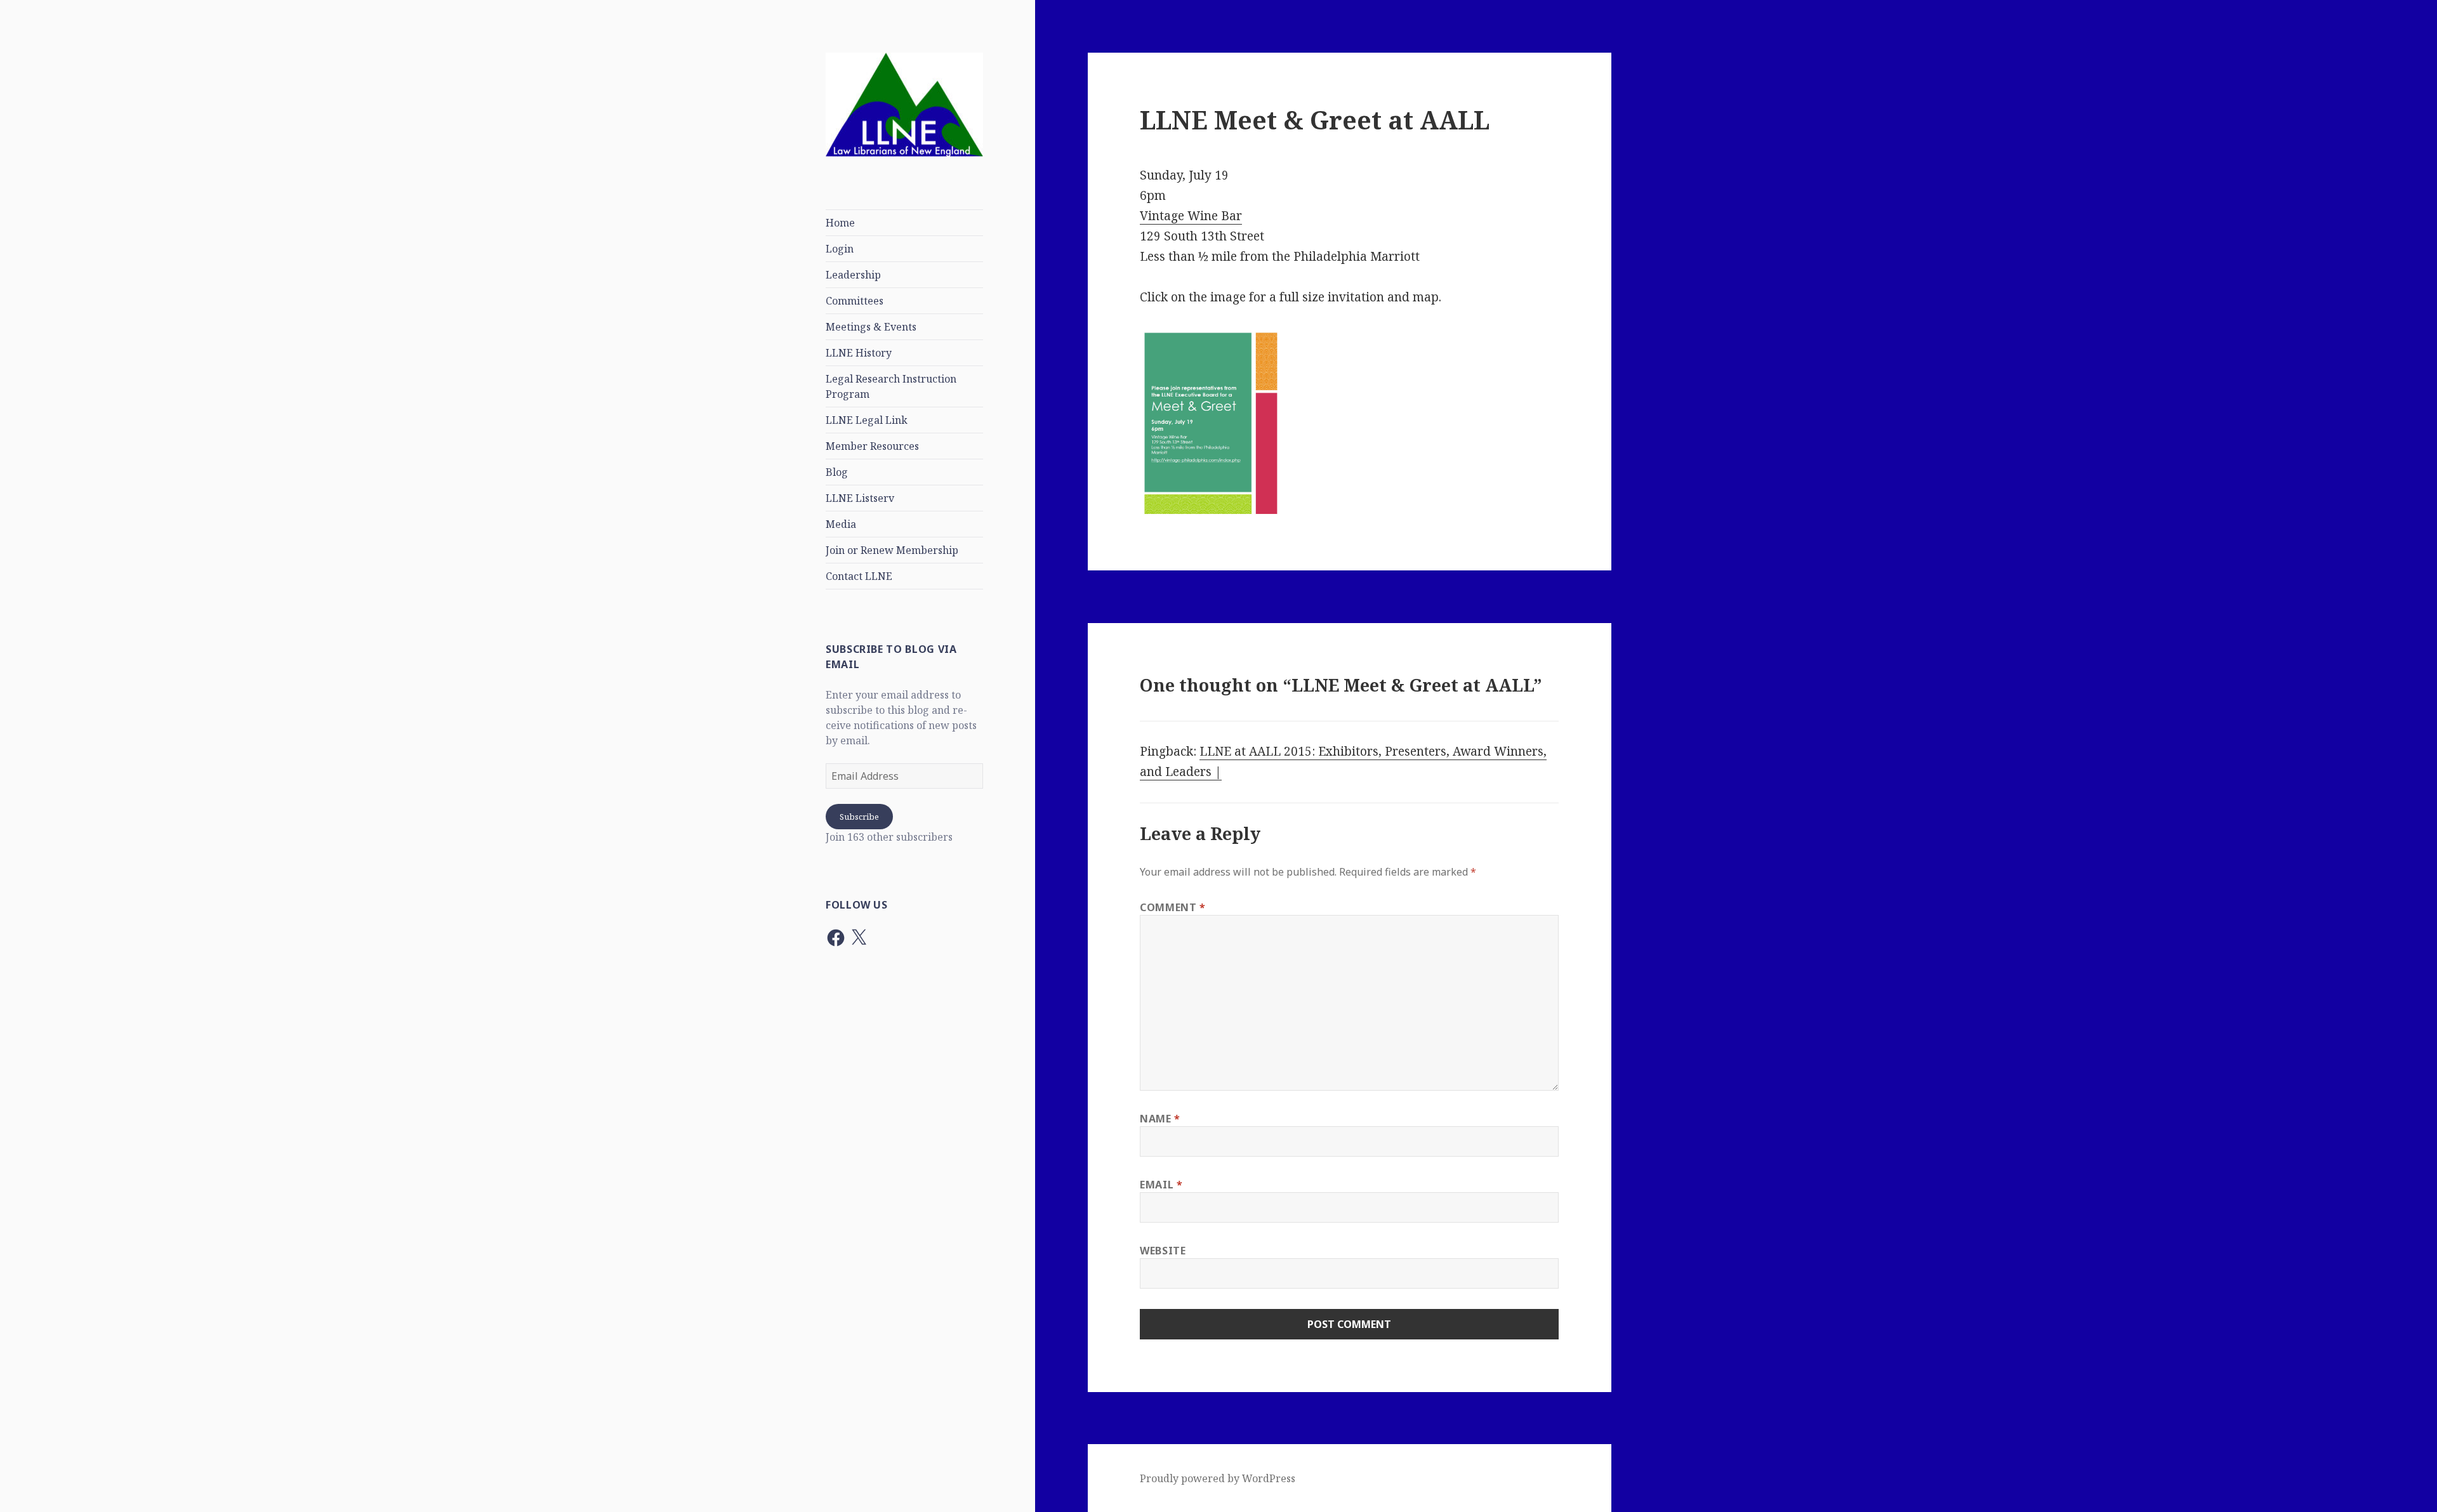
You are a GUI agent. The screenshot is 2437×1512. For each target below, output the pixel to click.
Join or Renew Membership (892, 550)
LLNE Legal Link (867, 420)
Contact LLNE (859, 576)
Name (1160, 1119)
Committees (855, 301)
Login (840, 249)
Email (1161, 1185)
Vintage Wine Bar (1191, 216)
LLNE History (859, 353)
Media (841, 524)
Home (840, 223)
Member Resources (872, 446)
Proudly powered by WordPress (1218, 1478)
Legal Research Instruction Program (891, 386)
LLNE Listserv (860, 498)
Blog (837, 472)
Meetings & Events (871, 327)
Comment (1173, 907)
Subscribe (859, 817)
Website (1163, 1251)
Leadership (853, 275)
